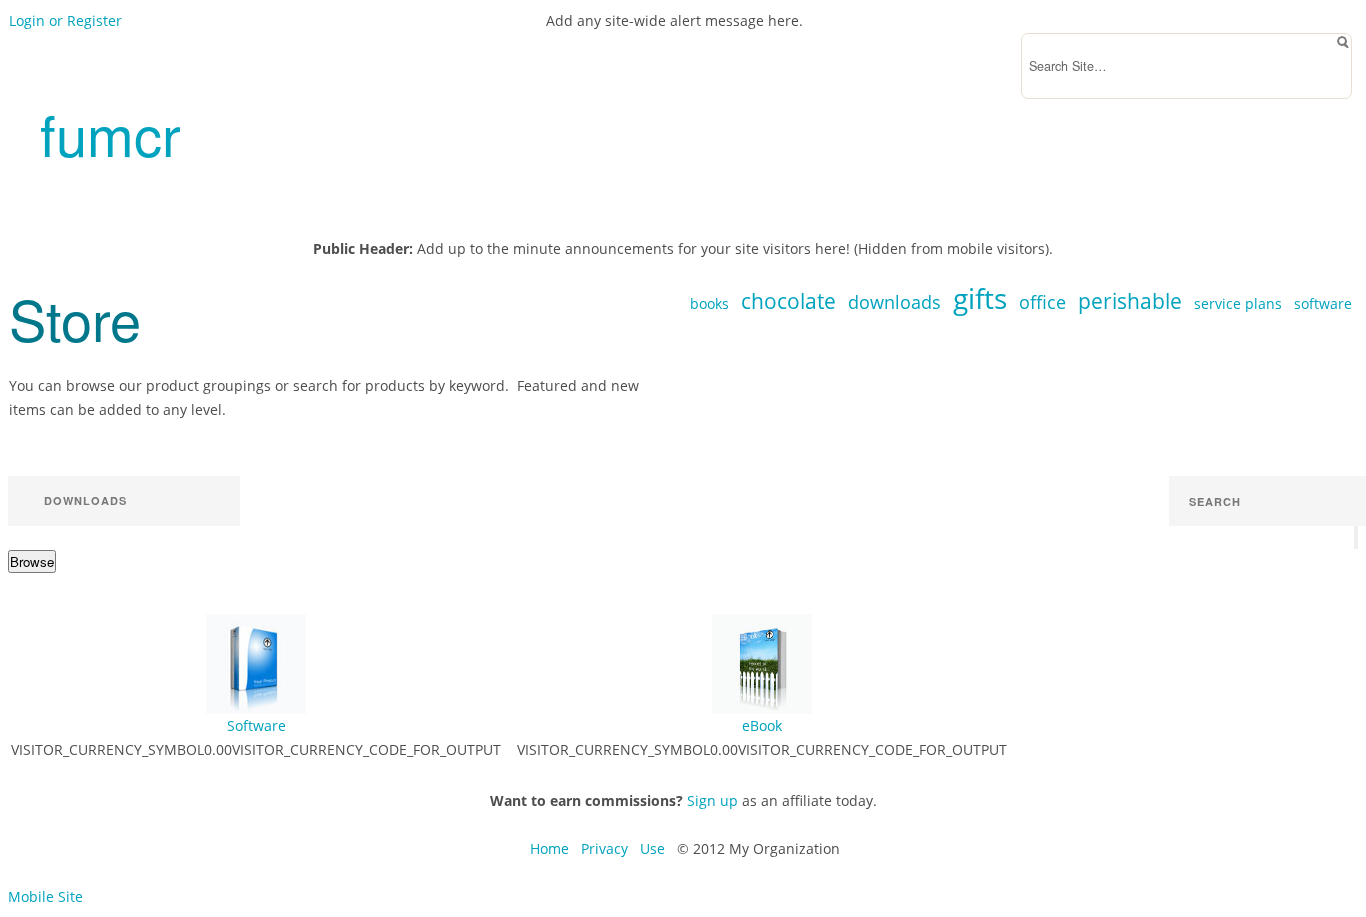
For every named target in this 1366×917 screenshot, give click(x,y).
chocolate (788, 301)
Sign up (712, 800)
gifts (980, 298)
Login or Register (65, 20)
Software (256, 725)
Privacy (604, 848)
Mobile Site (45, 896)
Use (652, 848)
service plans (1238, 303)
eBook (762, 725)
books (709, 303)
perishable (1130, 301)
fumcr (110, 133)
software (1323, 303)
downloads (894, 302)
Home (549, 848)
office (1042, 302)
